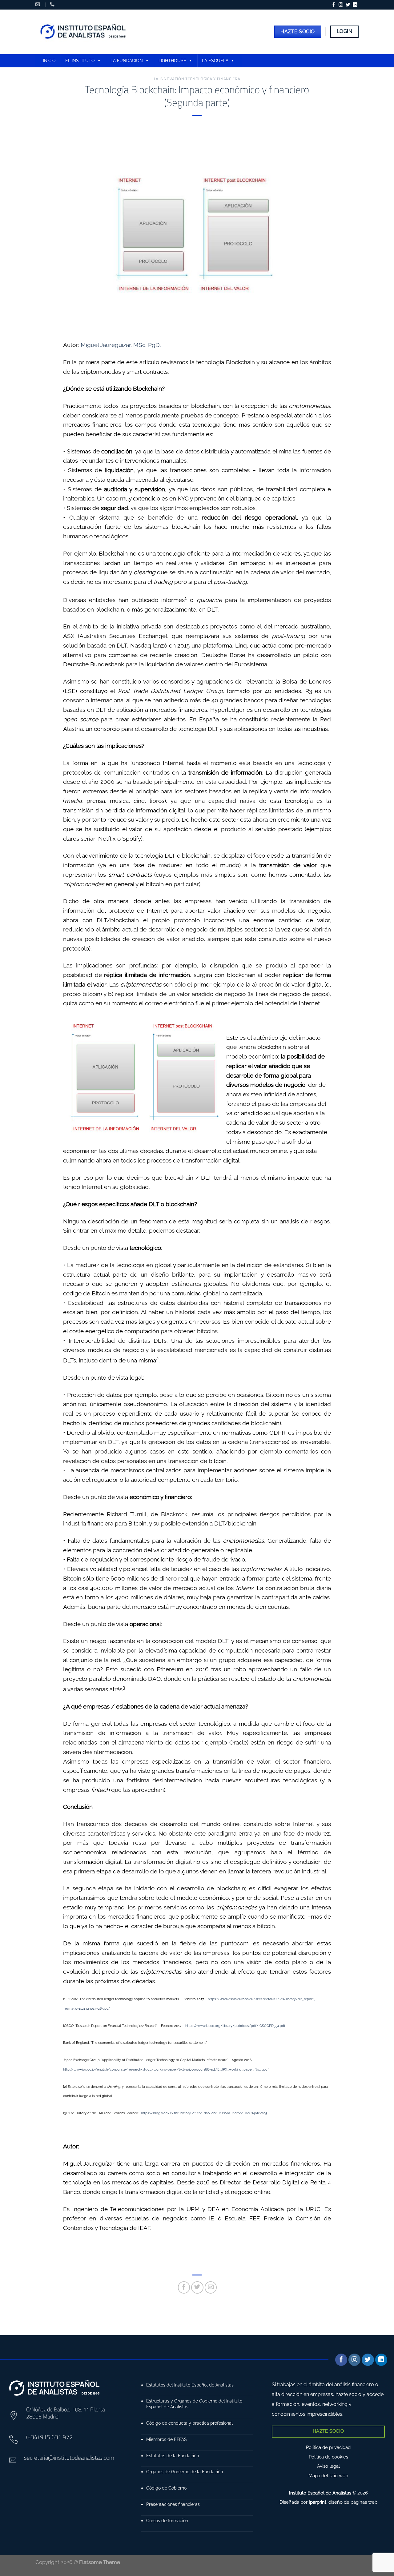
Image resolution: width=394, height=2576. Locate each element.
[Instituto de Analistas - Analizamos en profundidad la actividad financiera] (84, 32)
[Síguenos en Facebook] (334, 5)
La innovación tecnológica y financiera (197, 79)
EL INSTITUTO (80, 61)
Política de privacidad (328, 2447)
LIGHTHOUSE (172, 61)
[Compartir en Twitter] (197, 2287)
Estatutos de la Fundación (173, 2456)
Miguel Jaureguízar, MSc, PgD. (121, 345)
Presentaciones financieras (173, 2504)
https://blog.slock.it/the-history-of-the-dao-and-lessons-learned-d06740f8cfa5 (204, 2113)
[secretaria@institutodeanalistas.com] (38, 4)
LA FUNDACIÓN (127, 61)
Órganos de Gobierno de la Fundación (185, 2472)
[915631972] (53, 4)
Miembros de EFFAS (167, 2439)
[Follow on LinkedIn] (355, 5)
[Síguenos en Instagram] (341, 5)
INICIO (49, 61)
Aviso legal (328, 2466)
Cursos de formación (167, 2520)
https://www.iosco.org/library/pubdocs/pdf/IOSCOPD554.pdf (235, 2026)
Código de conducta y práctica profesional (189, 2423)
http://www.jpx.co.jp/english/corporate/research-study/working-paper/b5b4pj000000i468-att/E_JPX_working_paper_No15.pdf (166, 2069)
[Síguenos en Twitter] (348, 5)
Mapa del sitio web (328, 2476)
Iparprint (318, 2502)
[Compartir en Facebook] (184, 2287)
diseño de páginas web (353, 2502)
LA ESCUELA (215, 61)
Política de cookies (328, 2457)
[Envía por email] (211, 2287)
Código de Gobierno (166, 2488)
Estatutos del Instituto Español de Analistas (190, 2385)
